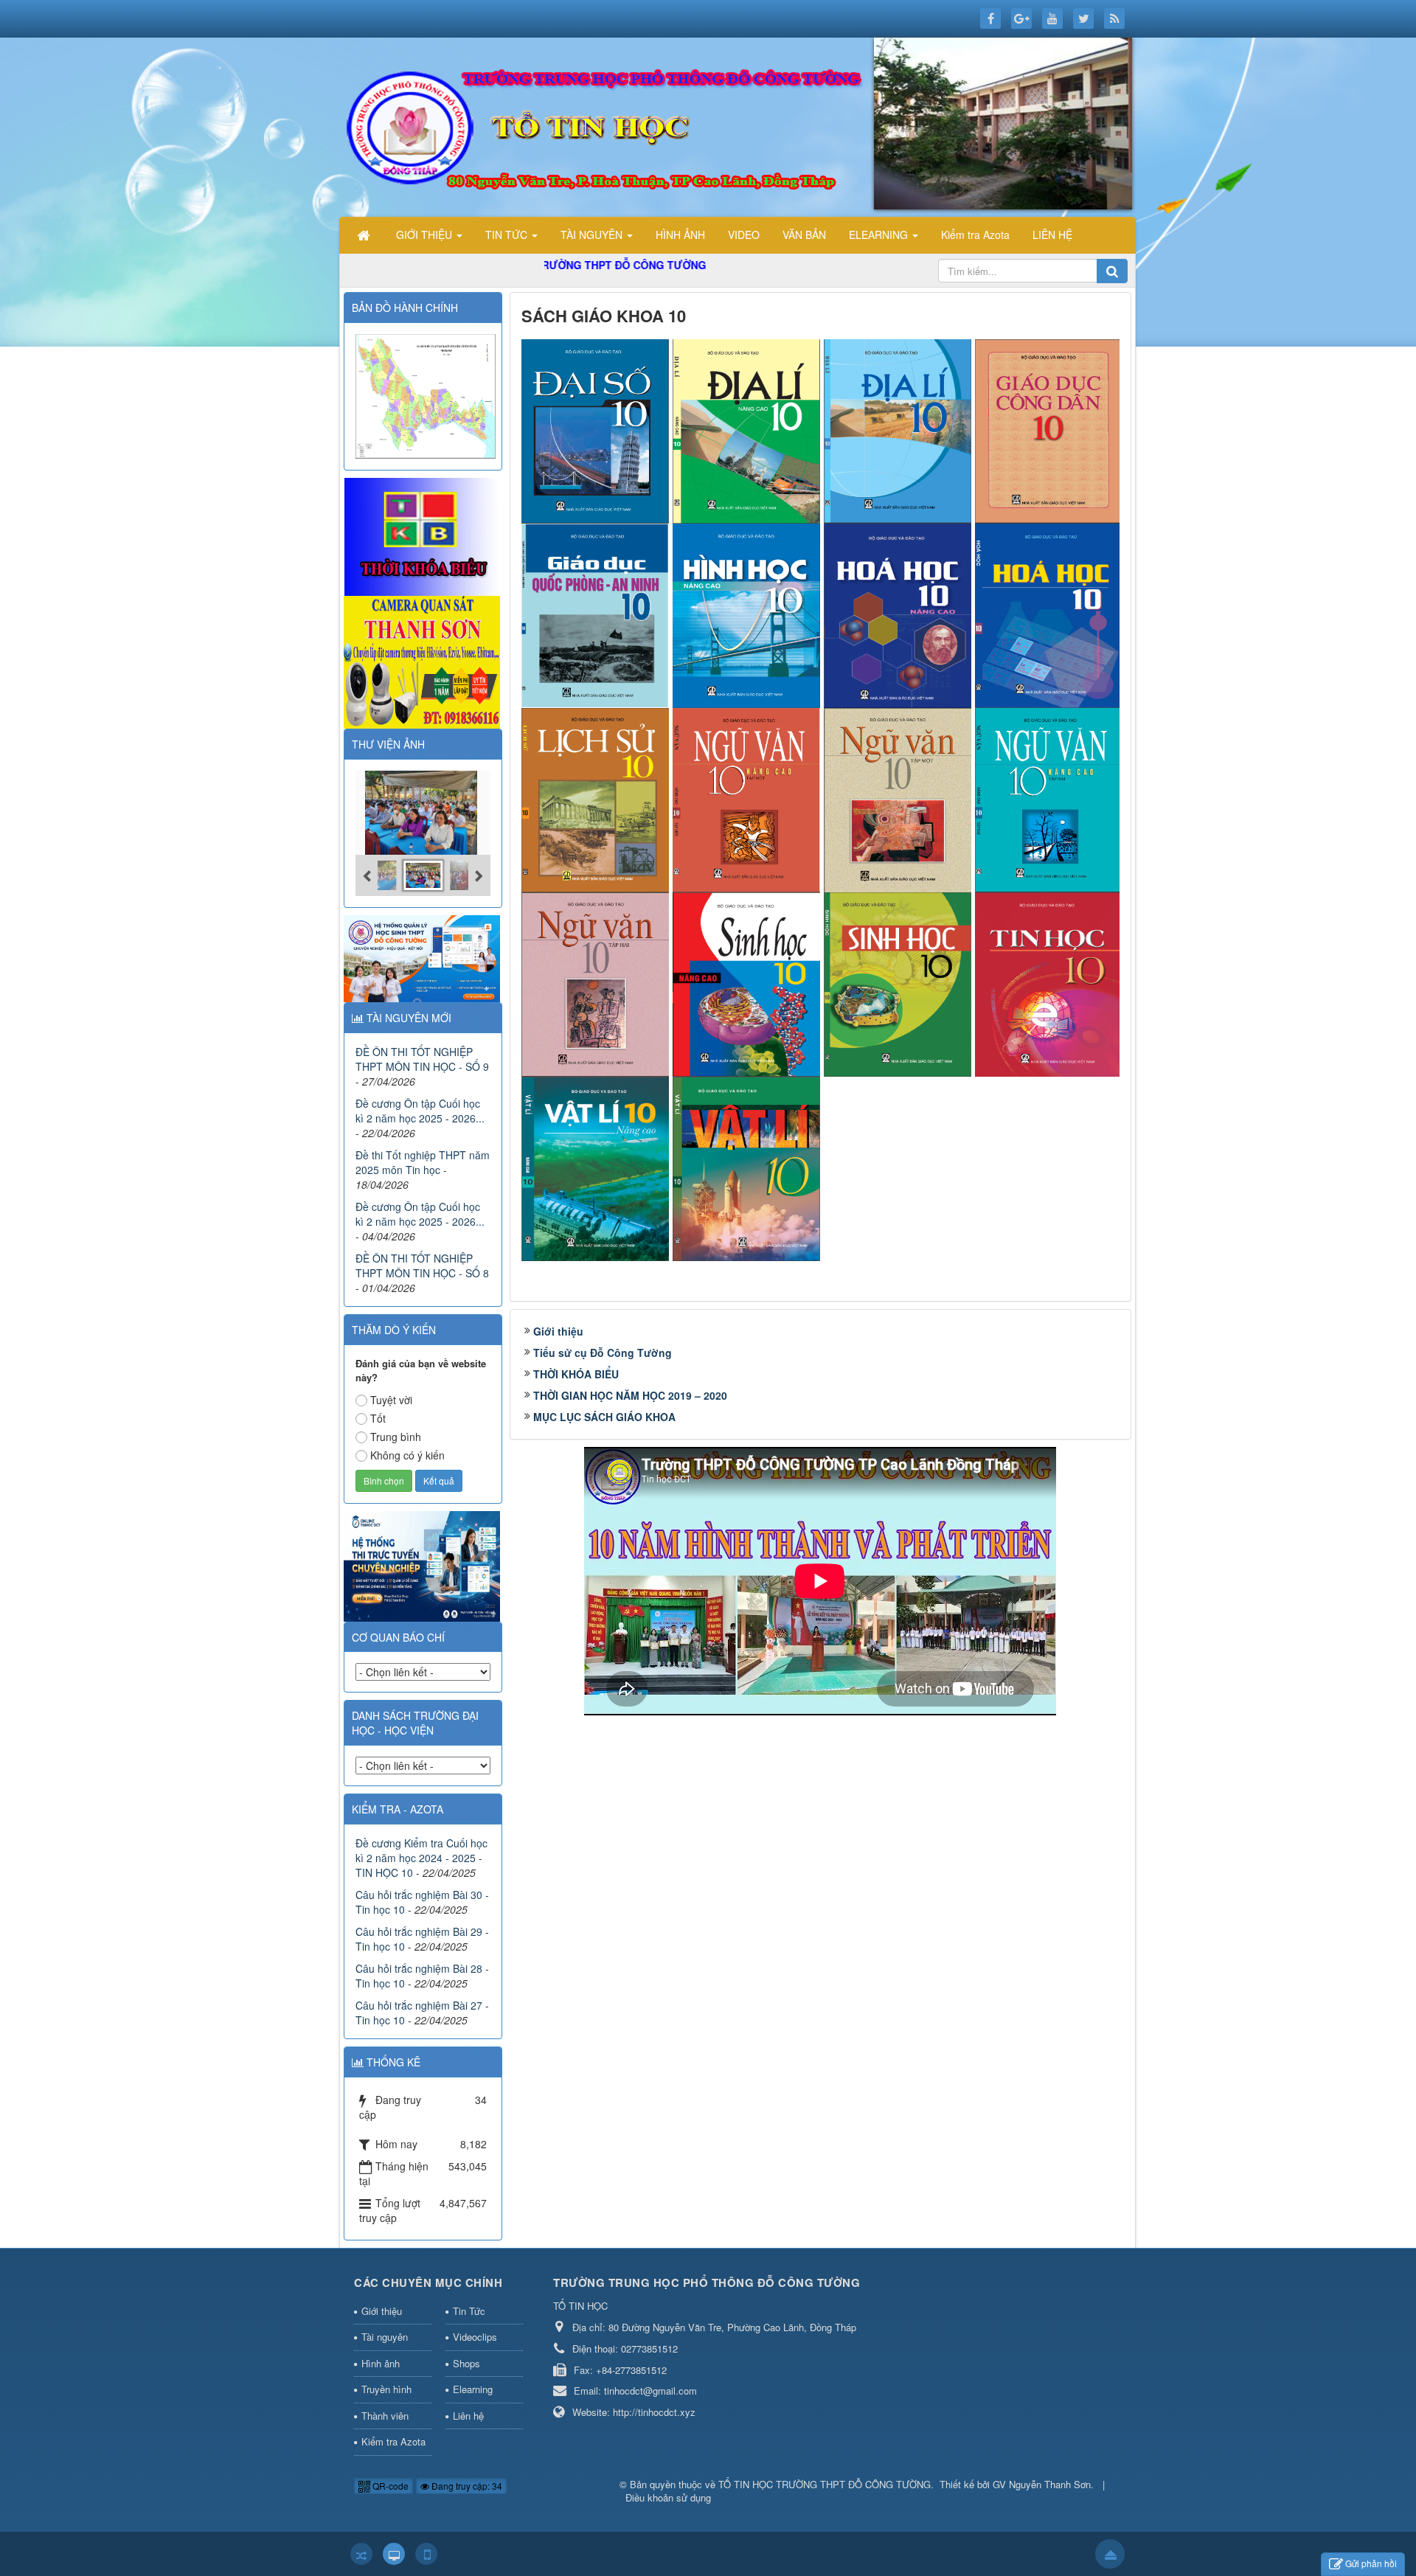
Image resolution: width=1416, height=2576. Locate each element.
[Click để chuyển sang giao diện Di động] (426, 2554)
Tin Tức (469, 2311)
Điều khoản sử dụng (668, 2497)
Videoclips (475, 2337)
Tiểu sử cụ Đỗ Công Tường (603, 1353)
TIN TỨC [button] (508, 235)
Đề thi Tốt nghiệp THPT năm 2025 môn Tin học (423, 1162)
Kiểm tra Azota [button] (975, 235)
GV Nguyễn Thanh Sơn (1042, 2484)
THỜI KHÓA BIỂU (576, 1374)
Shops (466, 2363)
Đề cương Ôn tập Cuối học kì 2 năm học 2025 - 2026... (420, 1111)
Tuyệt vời (391, 1400)
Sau (1157, 1004)
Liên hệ (468, 2416)
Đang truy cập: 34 (466, 2486)
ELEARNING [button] (880, 235)
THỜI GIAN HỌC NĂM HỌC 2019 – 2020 (630, 1395)
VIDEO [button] (744, 235)
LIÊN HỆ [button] (1052, 235)
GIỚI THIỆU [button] (426, 235)
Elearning (473, 2389)
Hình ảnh (381, 2363)
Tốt (378, 1418)
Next (1153, 1581)
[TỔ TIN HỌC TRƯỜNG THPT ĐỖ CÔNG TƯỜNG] (741, 125)
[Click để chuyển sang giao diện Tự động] (361, 2554)
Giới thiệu (558, 1331)
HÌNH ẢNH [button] (680, 235)
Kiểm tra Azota (393, 2441)
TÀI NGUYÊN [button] (593, 235)
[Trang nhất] (365, 235)
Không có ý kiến (407, 1455)
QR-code (389, 2486)
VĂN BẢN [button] (804, 235)
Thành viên (385, 2416)
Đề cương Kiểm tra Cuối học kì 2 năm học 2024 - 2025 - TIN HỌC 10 (421, 1858)
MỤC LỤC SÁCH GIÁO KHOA (604, 1417)
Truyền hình (386, 2389)
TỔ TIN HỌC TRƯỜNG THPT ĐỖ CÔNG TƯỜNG (825, 2484)
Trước (484, 1004)
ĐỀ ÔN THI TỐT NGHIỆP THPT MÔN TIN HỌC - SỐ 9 (422, 1059)
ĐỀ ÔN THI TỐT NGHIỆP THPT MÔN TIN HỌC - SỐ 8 (422, 1266)
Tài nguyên (385, 2337)
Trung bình (396, 1437)
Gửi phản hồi (1371, 2563)
